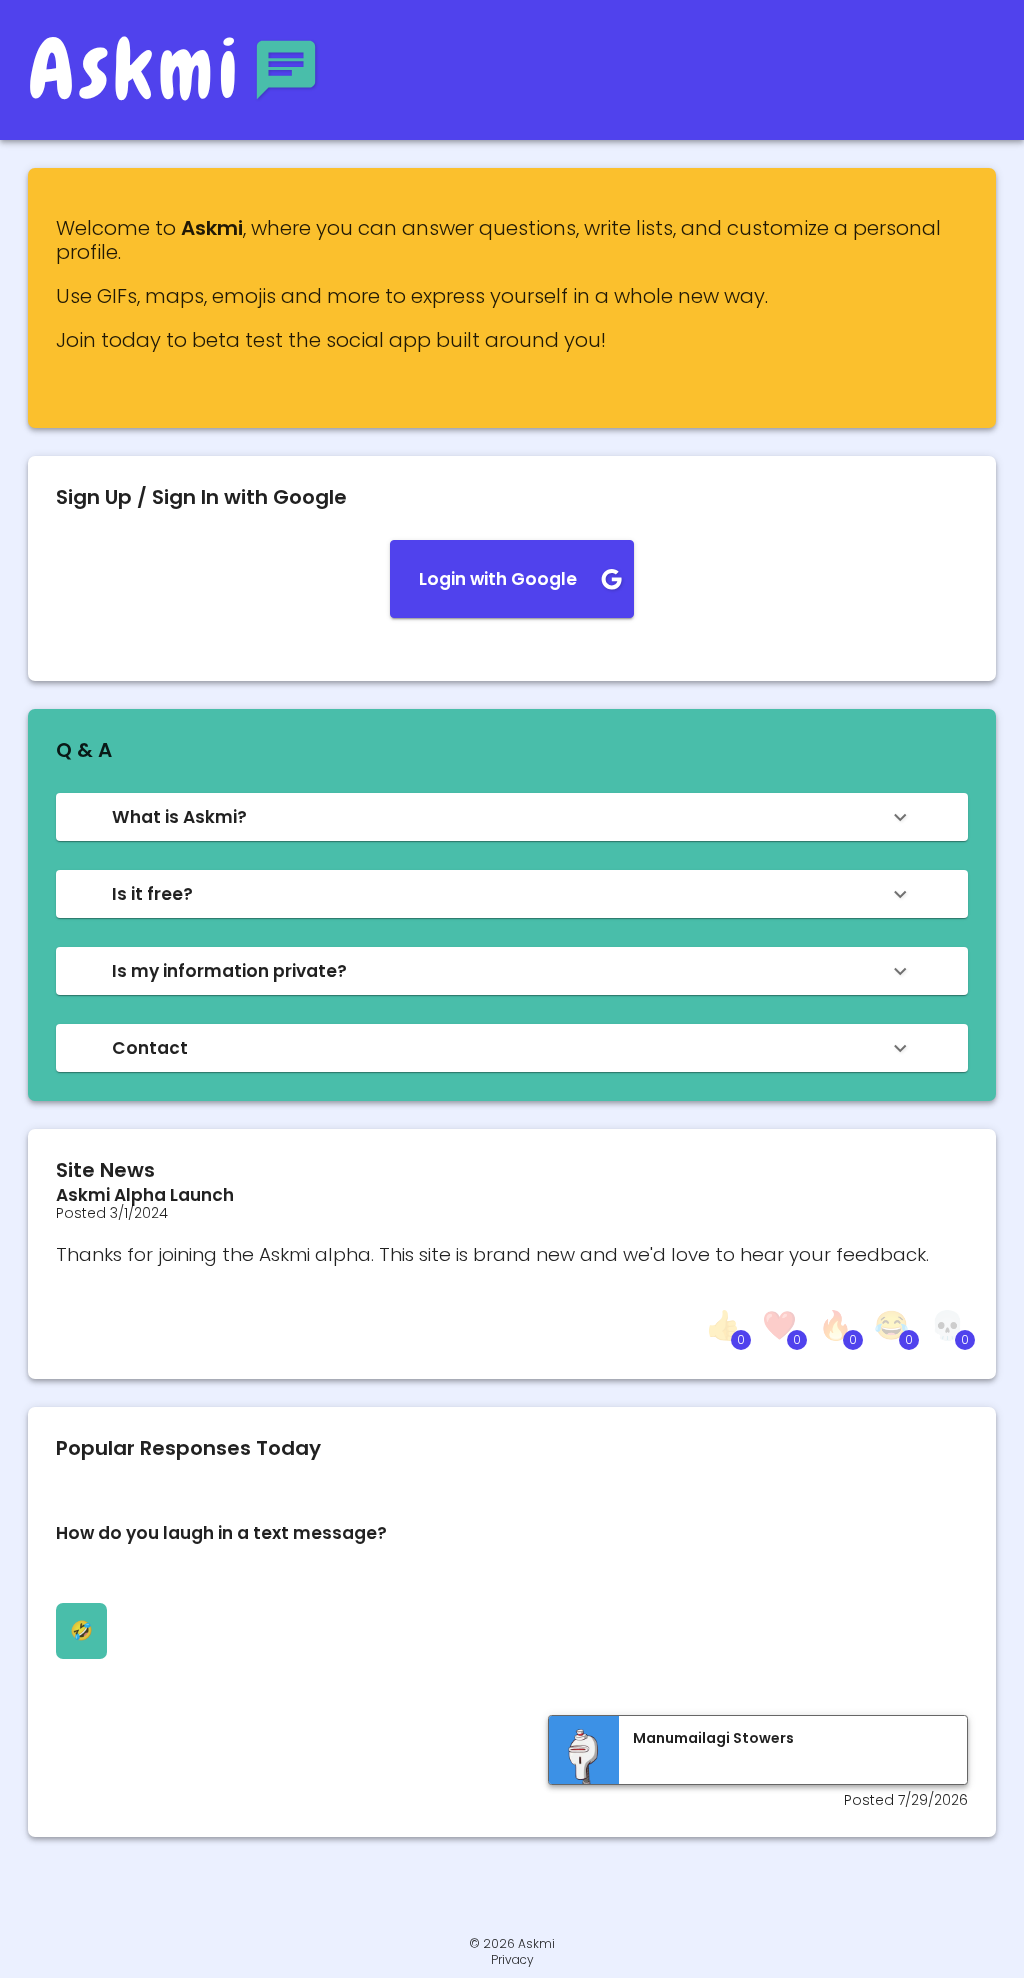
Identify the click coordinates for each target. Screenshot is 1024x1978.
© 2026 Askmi (512, 1943)
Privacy (512, 1960)
